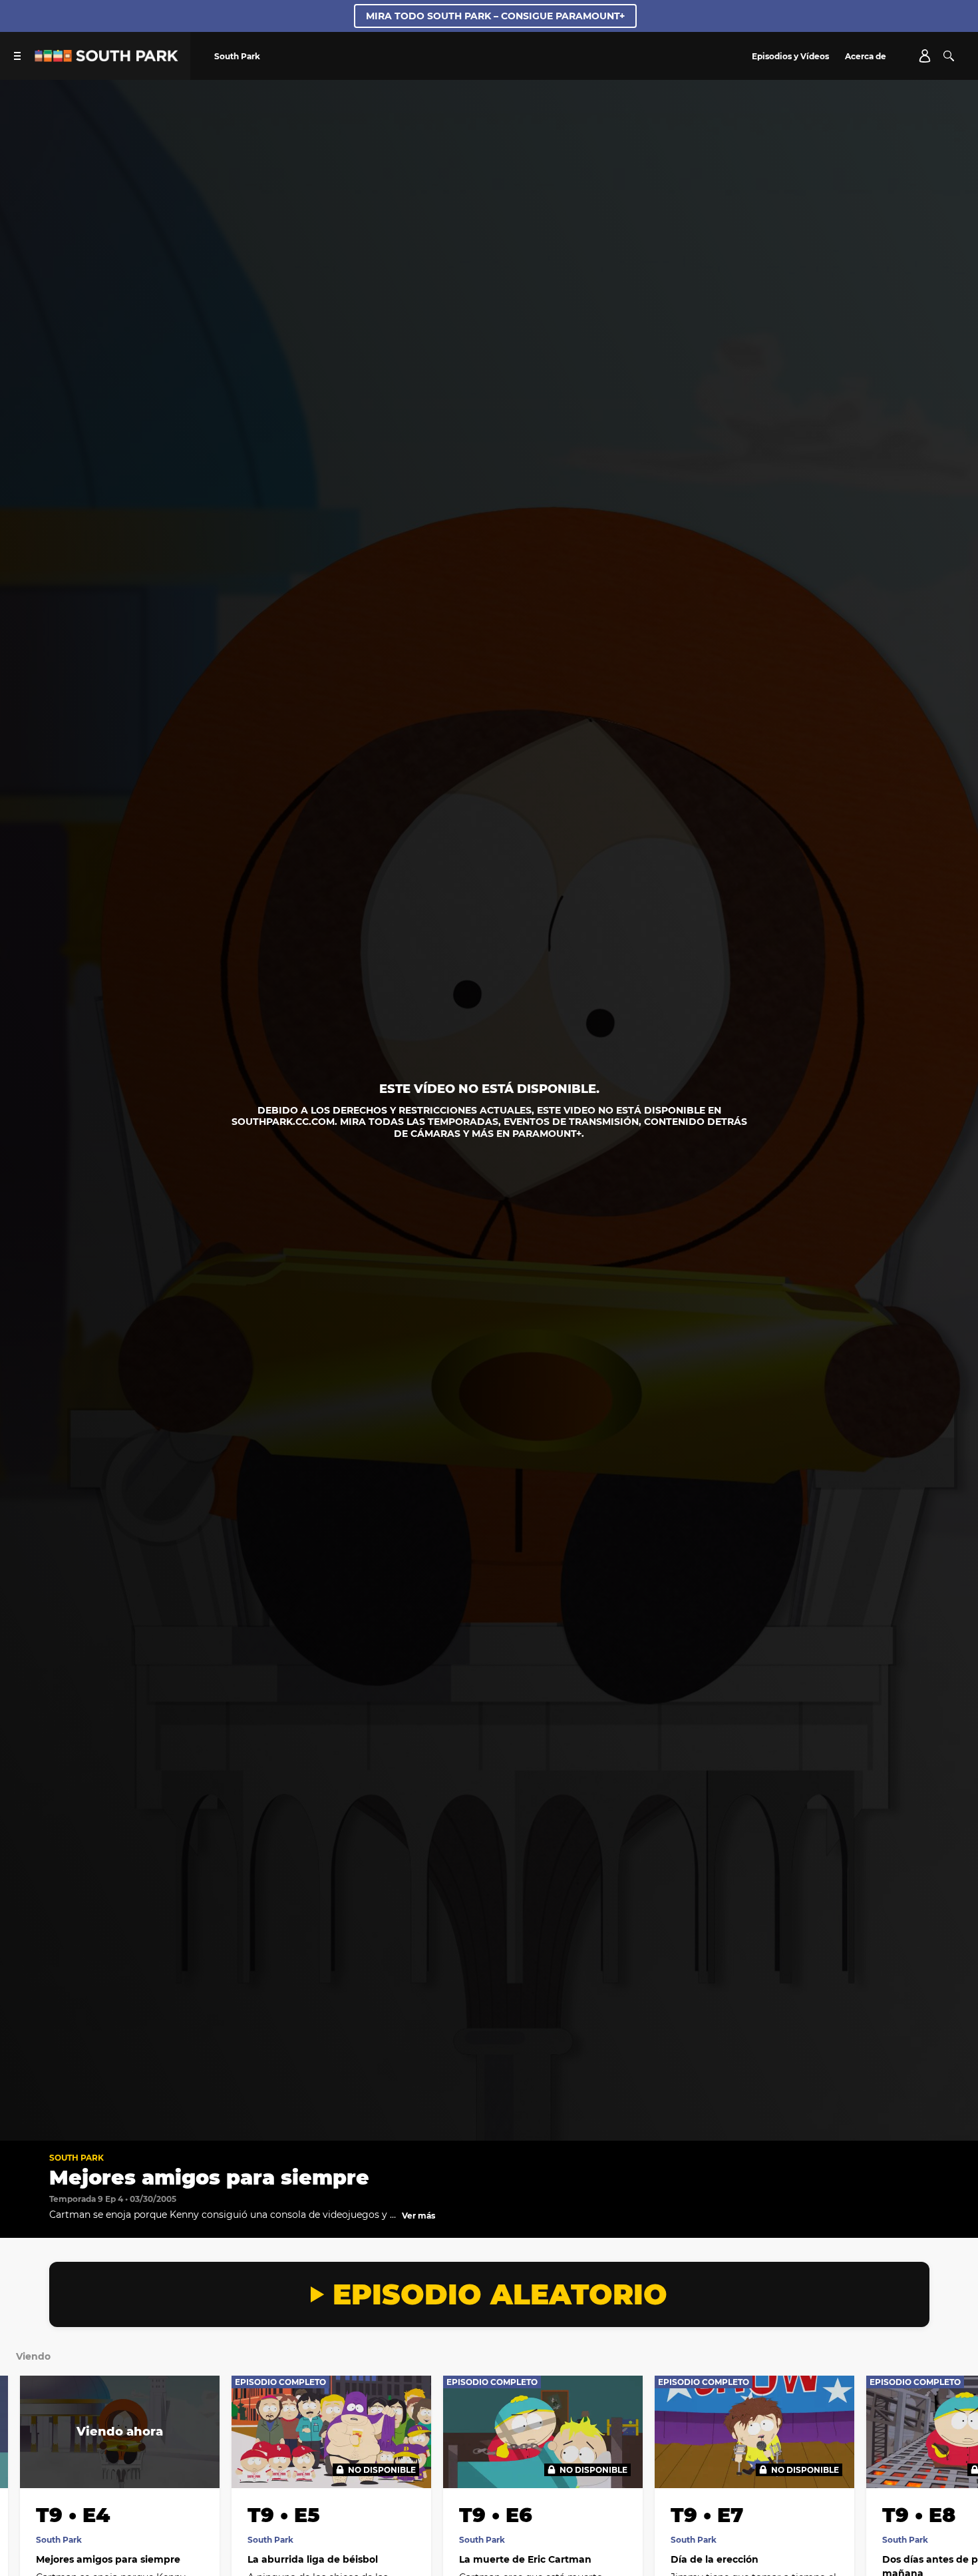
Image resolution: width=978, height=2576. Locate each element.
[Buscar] (949, 56)
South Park (77, 2158)
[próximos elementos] (953, 2460)
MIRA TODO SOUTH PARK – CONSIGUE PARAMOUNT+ (495, 16)
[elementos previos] (25, 2460)
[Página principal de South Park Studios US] (106, 58)
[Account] (925, 56)
